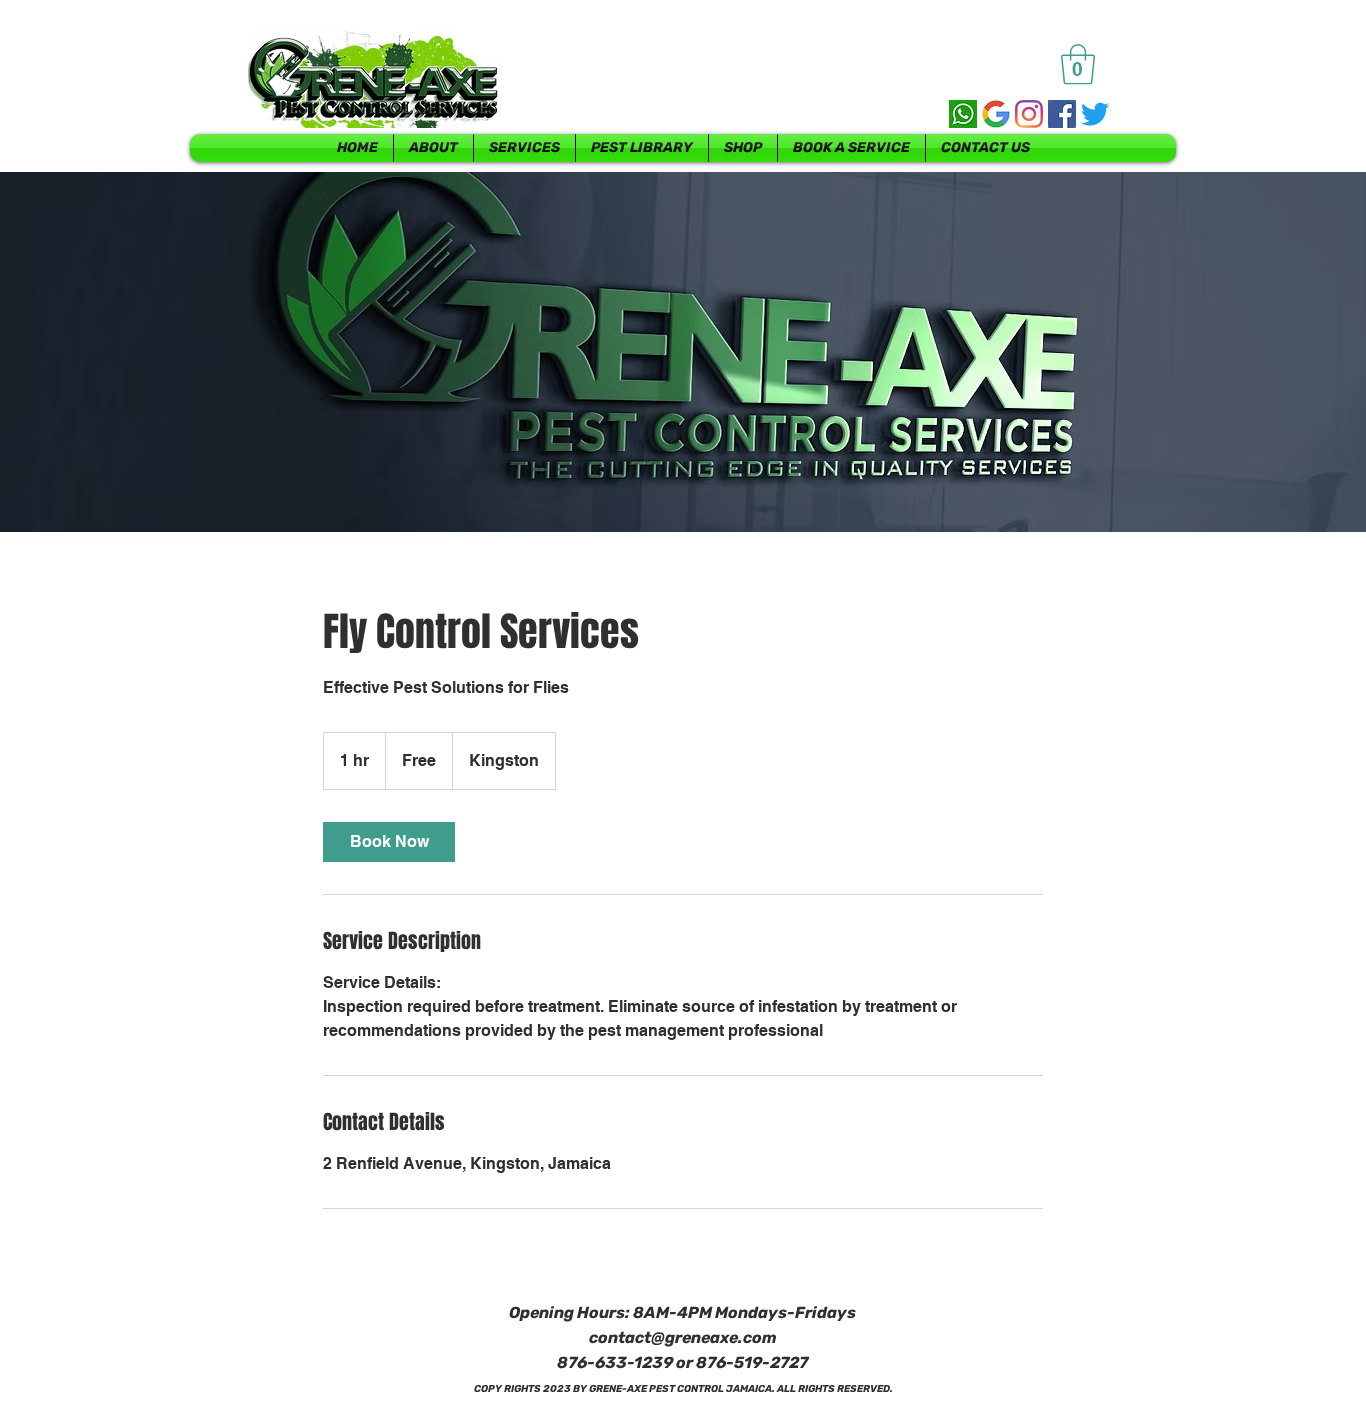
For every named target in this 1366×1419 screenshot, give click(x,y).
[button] (1078, 64)
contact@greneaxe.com (683, 1337)
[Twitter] (1095, 114)
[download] (996, 114)
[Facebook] (1062, 114)
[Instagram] (1029, 114)
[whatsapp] (963, 114)
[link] (389, 842)
